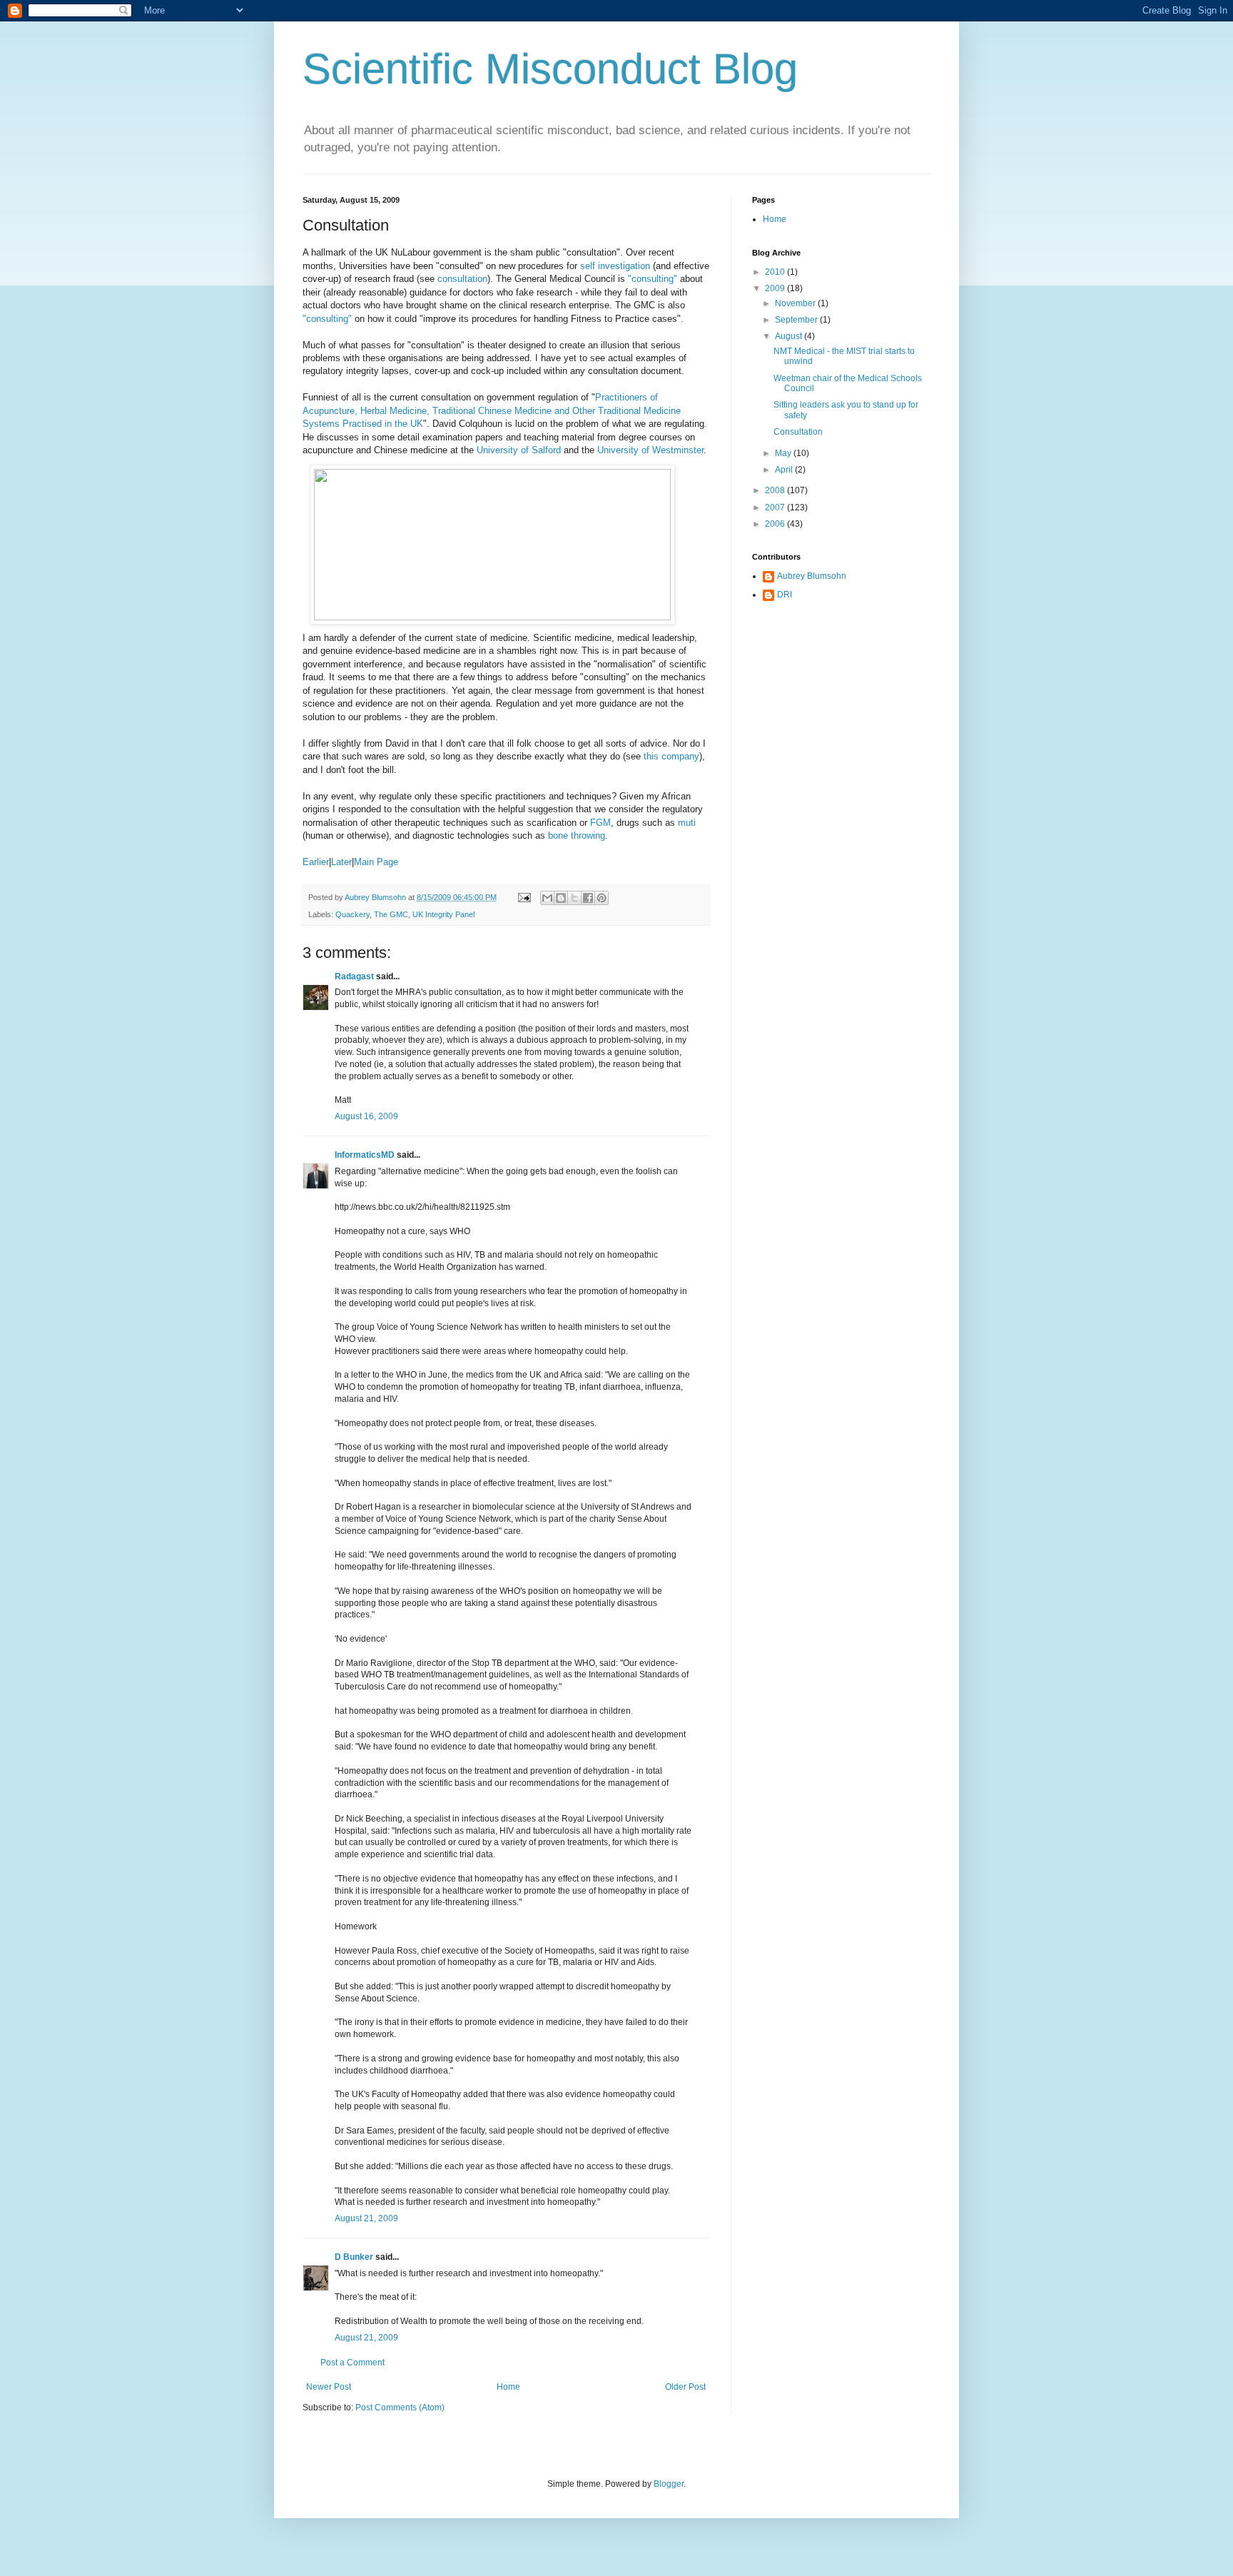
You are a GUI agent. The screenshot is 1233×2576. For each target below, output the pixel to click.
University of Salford (519, 450)
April (785, 470)
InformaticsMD (365, 1155)
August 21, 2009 (366, 2218)
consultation (462, 279)
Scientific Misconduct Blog (550, 69)
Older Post (685, 2387)
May (784, 453)
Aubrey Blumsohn (812, 576)
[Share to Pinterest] (602, 898)
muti (687, 823)
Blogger (669, 2484)
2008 (776, 490)
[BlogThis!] (561, 898)
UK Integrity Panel (443, 914)
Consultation (798, 432)
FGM (600, 823)
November (796, 303)
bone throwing (577, 835)
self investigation (615, 266)
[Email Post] (524, 897)
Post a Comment (352, 2363)
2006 (776, 524)
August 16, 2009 (366, 1116)
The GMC (391, 914)
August (790, 336)
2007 (776, 507)
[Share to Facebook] (588, 898)
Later (341, 862)
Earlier (316, 862)
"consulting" (653, 279)
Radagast (354, 976)
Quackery (352, 914)
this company (671, 756)
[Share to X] (574, 898)
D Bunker (354, 2257)
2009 (776, 288)
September (797, 320)
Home (508, 2387)
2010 (776, 272)
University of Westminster (650, 450)
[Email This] (547, 898)
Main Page (376, 862)
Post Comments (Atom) (400, 2408)
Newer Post (329, 2387)
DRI (785, 595)
